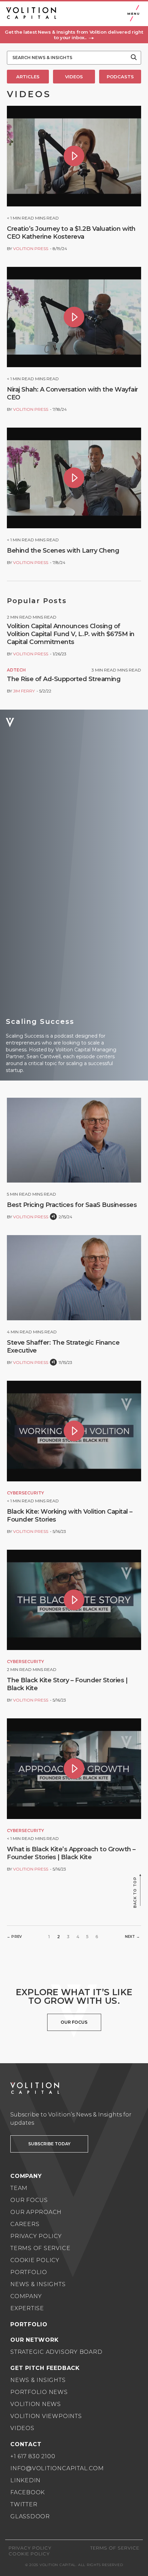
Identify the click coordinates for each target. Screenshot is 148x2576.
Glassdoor (30, 2516)
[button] (74, 35)
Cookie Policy (35, 2260)
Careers (25, 2224)
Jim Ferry (24, 691)
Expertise (27, 2308)
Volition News (36, 2404)
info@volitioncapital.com (57, 2468)
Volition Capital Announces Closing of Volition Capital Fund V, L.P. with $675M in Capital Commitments (71, 634)
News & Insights (38, 2284)
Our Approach (36, 2212)
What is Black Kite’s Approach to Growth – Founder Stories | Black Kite (71, 1853)
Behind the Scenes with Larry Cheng (63, 551)
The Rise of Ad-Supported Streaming (64, 679)
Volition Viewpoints (46, 2416)
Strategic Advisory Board (56, 2352)
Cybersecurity (25, 1493)
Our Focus (29, 2200)
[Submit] (134, 58)
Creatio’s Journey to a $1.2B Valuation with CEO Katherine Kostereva (71, 233)
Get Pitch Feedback (45, 2368)
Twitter (24, 2504)
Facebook (28, 2492)
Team (19, 2188)
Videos (22, 2428)
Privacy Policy (36, 2236)
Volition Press (31, 248)
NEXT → (132, 1937)
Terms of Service (40, 2248)
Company (26, 2296)
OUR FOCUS (74, 2022)
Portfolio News (39, 2392)
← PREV (14, 1937)
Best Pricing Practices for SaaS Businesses (72, 1205)
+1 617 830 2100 (33, 2456)
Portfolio (29, 2272)
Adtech (16, 670)
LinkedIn (25, 2480)
